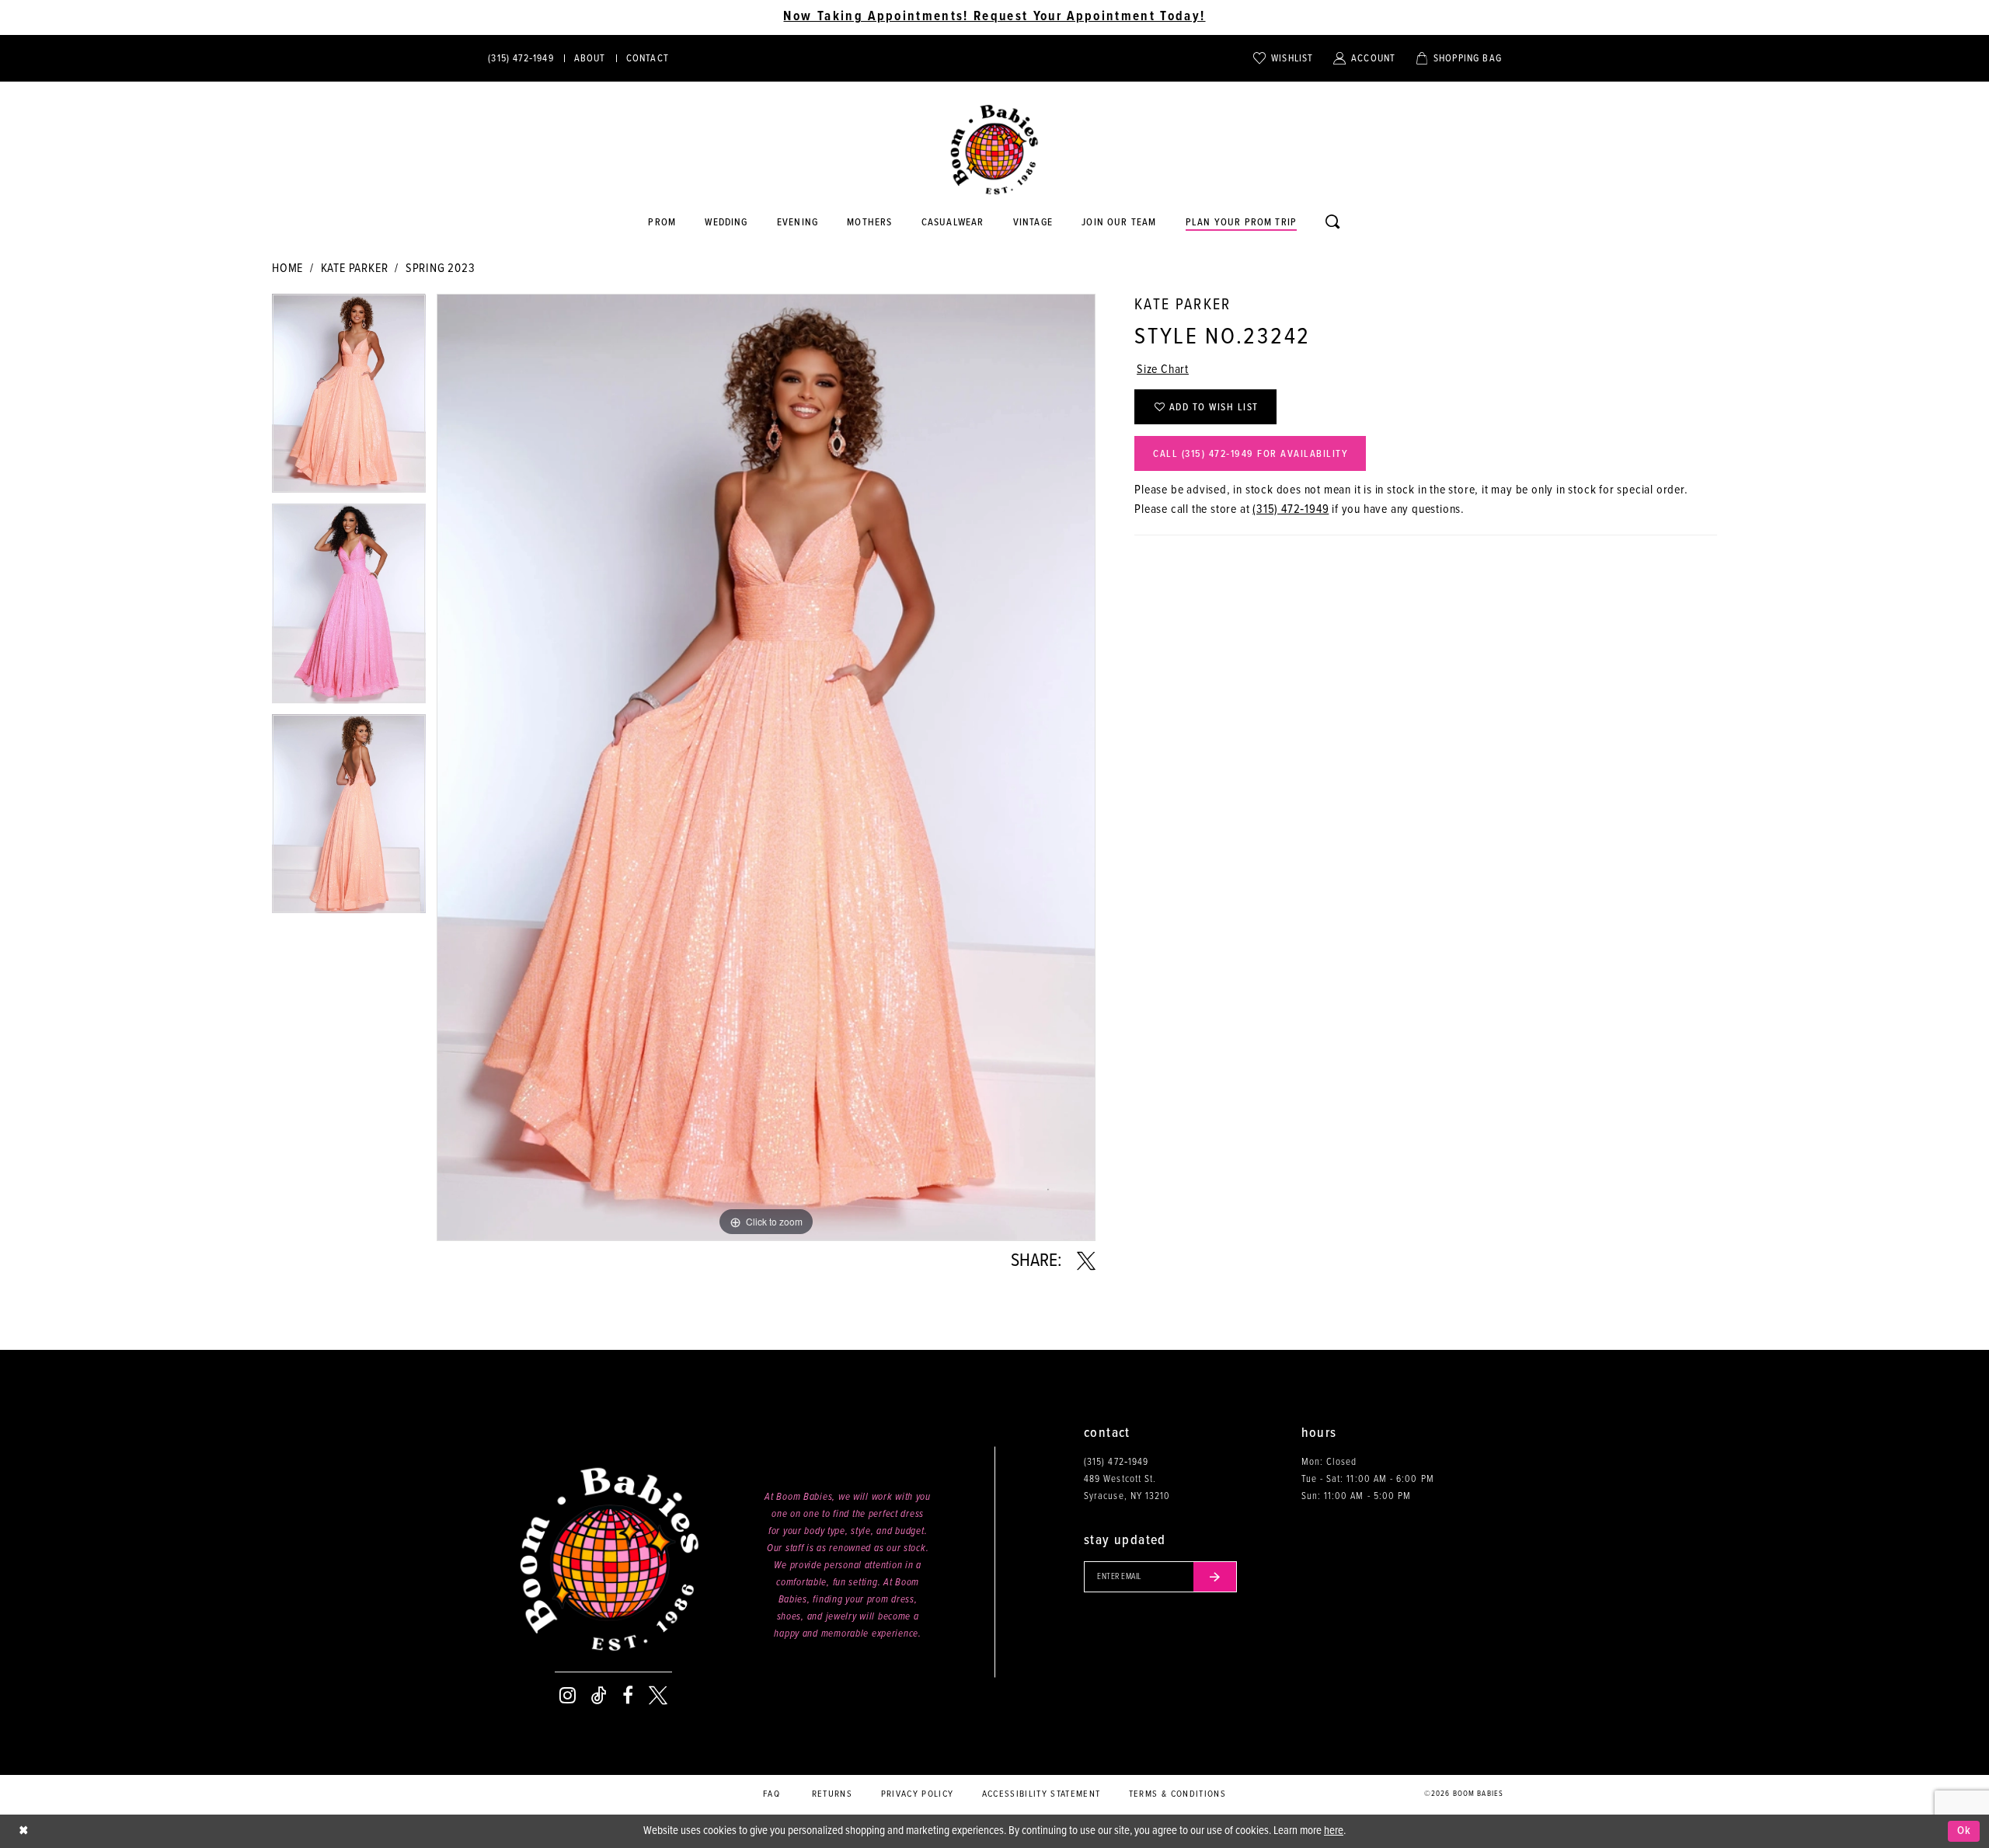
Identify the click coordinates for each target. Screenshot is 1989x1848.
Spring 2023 (441, 268)
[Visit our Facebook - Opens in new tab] (628, 1696)
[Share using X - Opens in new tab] (1086, 1261)
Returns (832, 1794)
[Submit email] (1215, 1577)
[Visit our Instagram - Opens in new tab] (568, 1696)
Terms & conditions (1177, 1794)
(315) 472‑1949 (1291, 509)
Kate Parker (355, 268)
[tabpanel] (349, 399)
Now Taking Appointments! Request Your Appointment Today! (994, 17)
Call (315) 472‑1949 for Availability (1251, 454)
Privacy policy (918, 1794)
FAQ (772, 1794)
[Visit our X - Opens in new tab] (658, 1696)
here (1334, 1831)
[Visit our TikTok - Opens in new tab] (599, 1696)
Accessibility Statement (1042, 1794)
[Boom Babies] (994, 150)
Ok (1965, 1831)
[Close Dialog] (23, 1831)
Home (287, 268)
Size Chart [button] (1163, 370)
